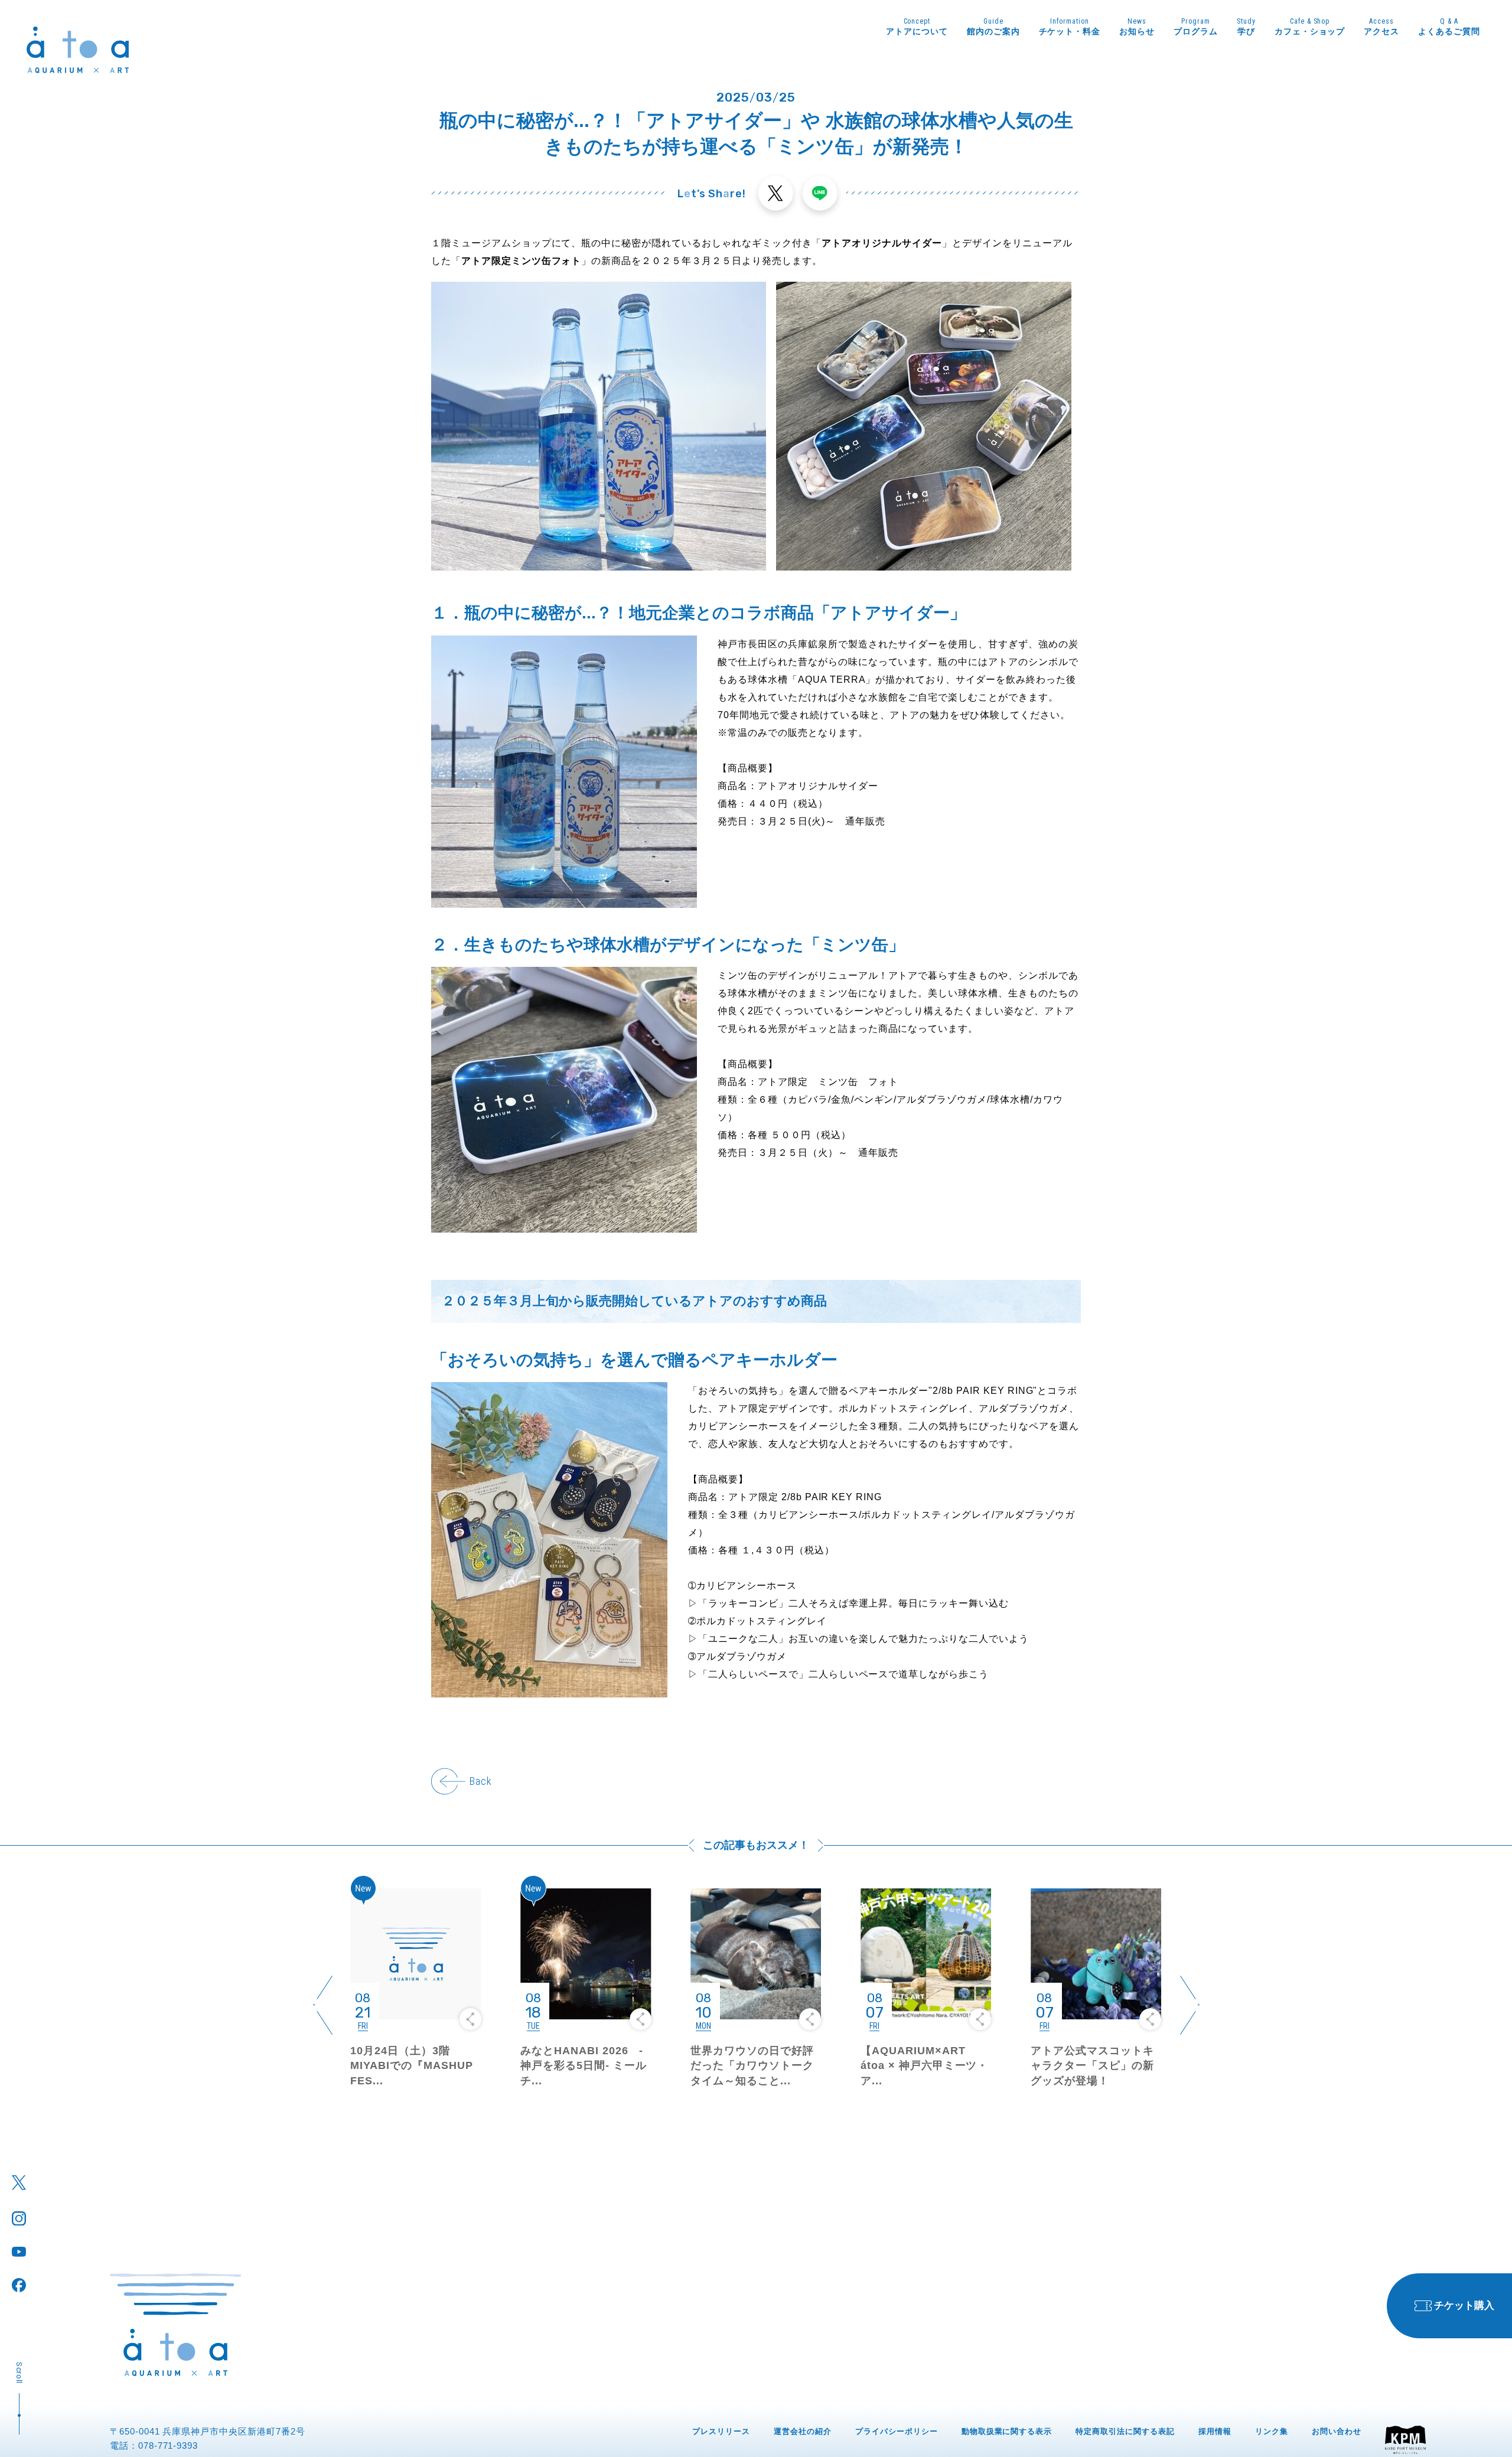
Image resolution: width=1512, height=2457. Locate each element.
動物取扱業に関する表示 (1007, 2431)
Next (1190, 2005)
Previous (322, 2005)
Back (480, 1781)
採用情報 (1215, 2431)
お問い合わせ (1337, 2431)
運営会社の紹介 (803, 2431)
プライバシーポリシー (897, 2431)
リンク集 (1272, 2431)
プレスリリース (721, 2431)
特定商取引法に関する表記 (1125, 2431)
